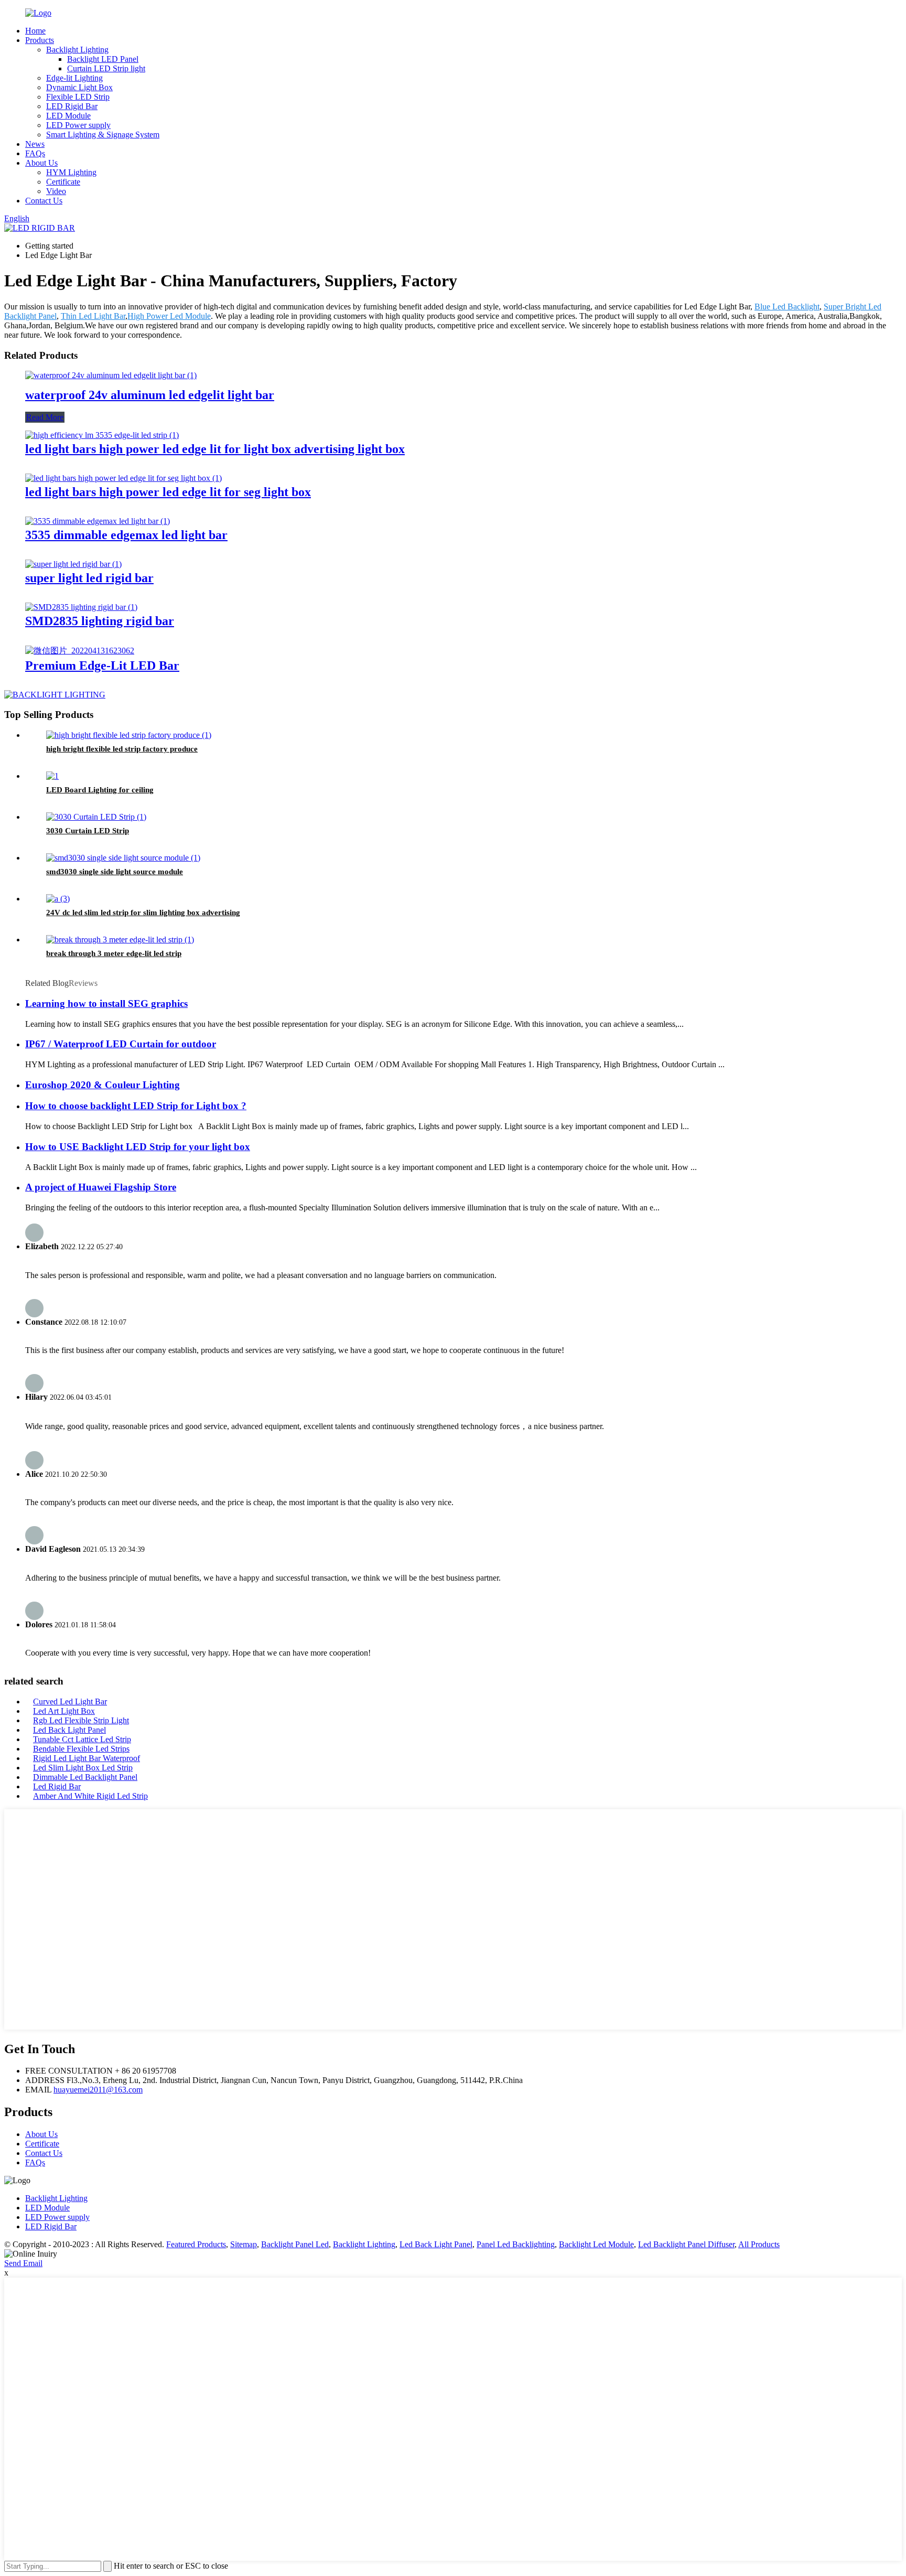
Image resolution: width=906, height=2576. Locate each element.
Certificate (63, 182)
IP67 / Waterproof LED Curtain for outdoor (121, 1044)
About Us (41, 163)
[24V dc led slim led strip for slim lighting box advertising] (58, 899)
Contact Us (44, 201)
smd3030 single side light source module (115, 872)
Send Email (23, 2263)
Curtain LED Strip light (106, 68)
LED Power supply (78, 125)
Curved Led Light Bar (70, 1702)
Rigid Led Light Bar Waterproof (87, 1758)
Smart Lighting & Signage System (103, 135)
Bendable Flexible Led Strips (81, 1749)
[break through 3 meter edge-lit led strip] (120, 940)
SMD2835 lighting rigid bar (100, 621)
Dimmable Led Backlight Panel (85, 1777)
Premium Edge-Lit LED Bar (102, 666)
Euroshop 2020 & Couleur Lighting (103, 1085)
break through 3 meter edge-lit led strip (114, 953)
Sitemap (244, 2244)
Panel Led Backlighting (516, 2244)
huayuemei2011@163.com (98, 2090)
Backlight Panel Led (295, 2244)
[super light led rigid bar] (73, 564)
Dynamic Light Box (79, 87)
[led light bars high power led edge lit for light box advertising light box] (102, 435)
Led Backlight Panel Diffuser (686, 2244)
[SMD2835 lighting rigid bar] (81, 607)
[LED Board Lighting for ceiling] (52, 776)
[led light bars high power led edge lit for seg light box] (123, 478)
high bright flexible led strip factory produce (122, 749)
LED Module (68, 116)
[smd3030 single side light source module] (123, 858)
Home (35, 31)
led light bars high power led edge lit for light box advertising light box (215, 449)
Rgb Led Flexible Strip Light (81, 1720)
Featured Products (196, 2244)
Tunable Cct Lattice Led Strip (82, 1739)
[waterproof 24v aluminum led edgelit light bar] (111, 375)
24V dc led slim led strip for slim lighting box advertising (143, 913)
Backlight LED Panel (103, 59)
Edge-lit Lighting (74, 78)
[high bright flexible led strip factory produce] (129, 735)
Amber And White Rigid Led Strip (90, 1796)
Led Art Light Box (64, 1711)
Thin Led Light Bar (93, 316)
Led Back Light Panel (69, 1730)
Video (56, 191)
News (35, 144)
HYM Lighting (71, 172)
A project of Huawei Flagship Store (101, 1187)
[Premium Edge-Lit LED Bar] (80, 651)
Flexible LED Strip (78, 97)
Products (40, 40)
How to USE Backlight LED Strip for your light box (138, 1147)
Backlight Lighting (77, 50)
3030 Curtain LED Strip (88, 831)
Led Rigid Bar (57, 1786)
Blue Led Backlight (787, 307)
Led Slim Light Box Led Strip (83, 1768)
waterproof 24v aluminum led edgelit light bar (150, 395)
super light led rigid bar (89, 578)
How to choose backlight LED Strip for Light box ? (136, 1106)
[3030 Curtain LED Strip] (96, 817)
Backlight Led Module (596, 2244)
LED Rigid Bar (72, 106)
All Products (759, 2244)
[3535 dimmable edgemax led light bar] (98, 521)
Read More (45, 417)
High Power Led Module (169, 316)
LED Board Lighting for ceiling (100, 790)
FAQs (35, 153)
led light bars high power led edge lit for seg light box (168, 492)
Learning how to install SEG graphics (106, 1003)
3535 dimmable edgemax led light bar (126, 535)
